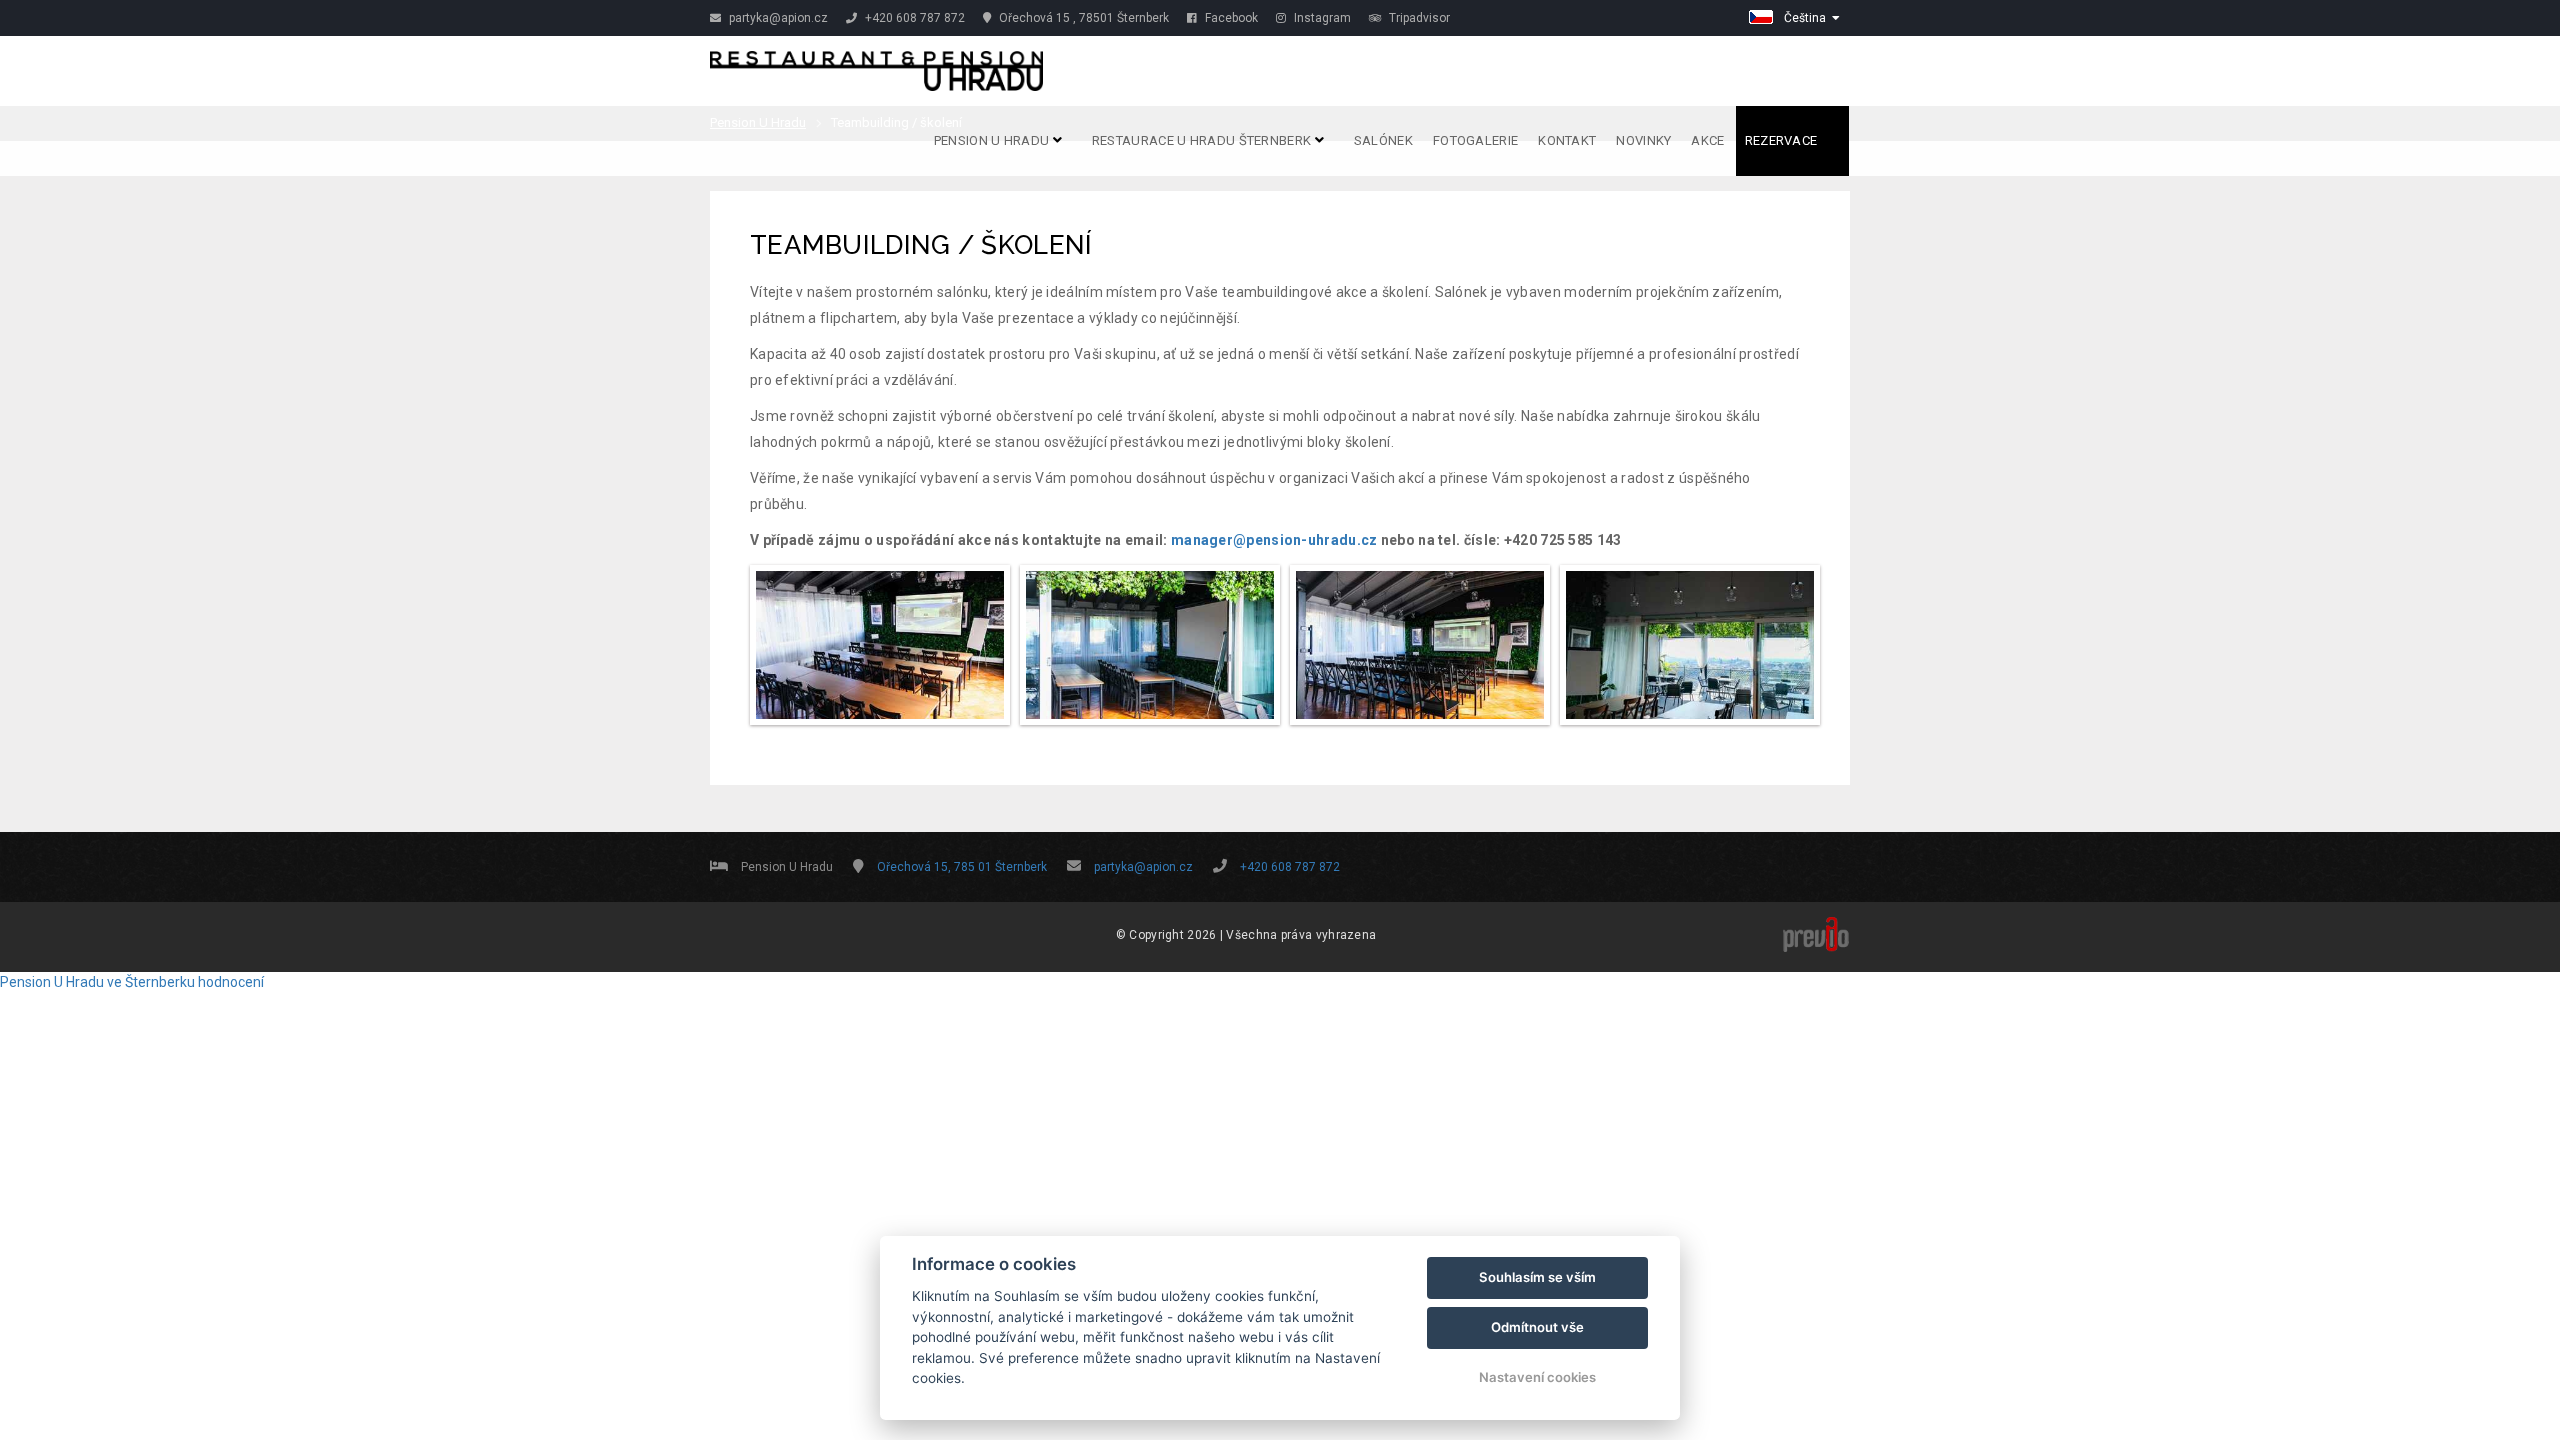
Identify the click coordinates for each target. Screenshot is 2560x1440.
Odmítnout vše (1537, 1327)
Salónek (1383, 140)
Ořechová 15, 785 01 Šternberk (962, 867)
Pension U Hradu (993, 140)
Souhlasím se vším (1537, 1277)
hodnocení (231, 982)
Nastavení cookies (1537, 1377)
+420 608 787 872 (913, 18)
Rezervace (1783, 140)
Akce (1707, 140)
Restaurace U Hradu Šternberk (1203, 140)
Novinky (1643, 140)
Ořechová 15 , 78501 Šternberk (1082, 18)
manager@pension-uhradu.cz (1274, 540)
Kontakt (1567, 140)
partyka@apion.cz (777, 18)
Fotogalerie (1475, 140)
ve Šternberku (151, 982)
